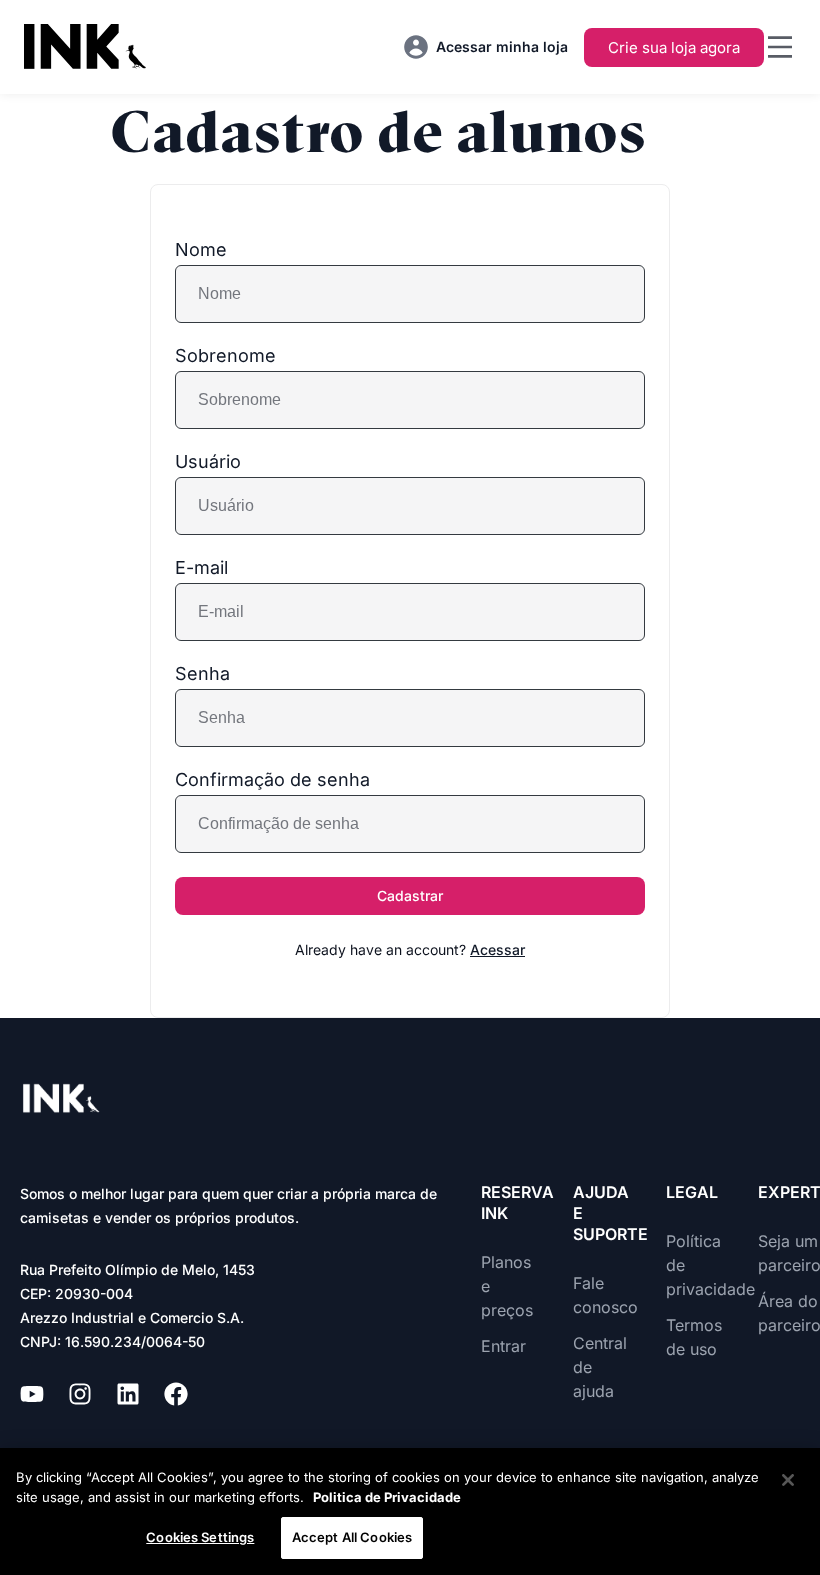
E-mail (201, 568)
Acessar (497, 949)
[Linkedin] (128, 1394)
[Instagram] (80, 1394)
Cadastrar (410, 895)
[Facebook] (176, 1394)
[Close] (788, 1480)
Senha (202, 674)
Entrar (503, 1346)
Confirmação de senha (272, 780)
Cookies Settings (200, 1537)
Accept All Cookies (352, 1537)
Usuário (208, 462)
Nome (201, 250)
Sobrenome (225, 356)
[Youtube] (32, 1394)
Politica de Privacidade (387, 1497)
